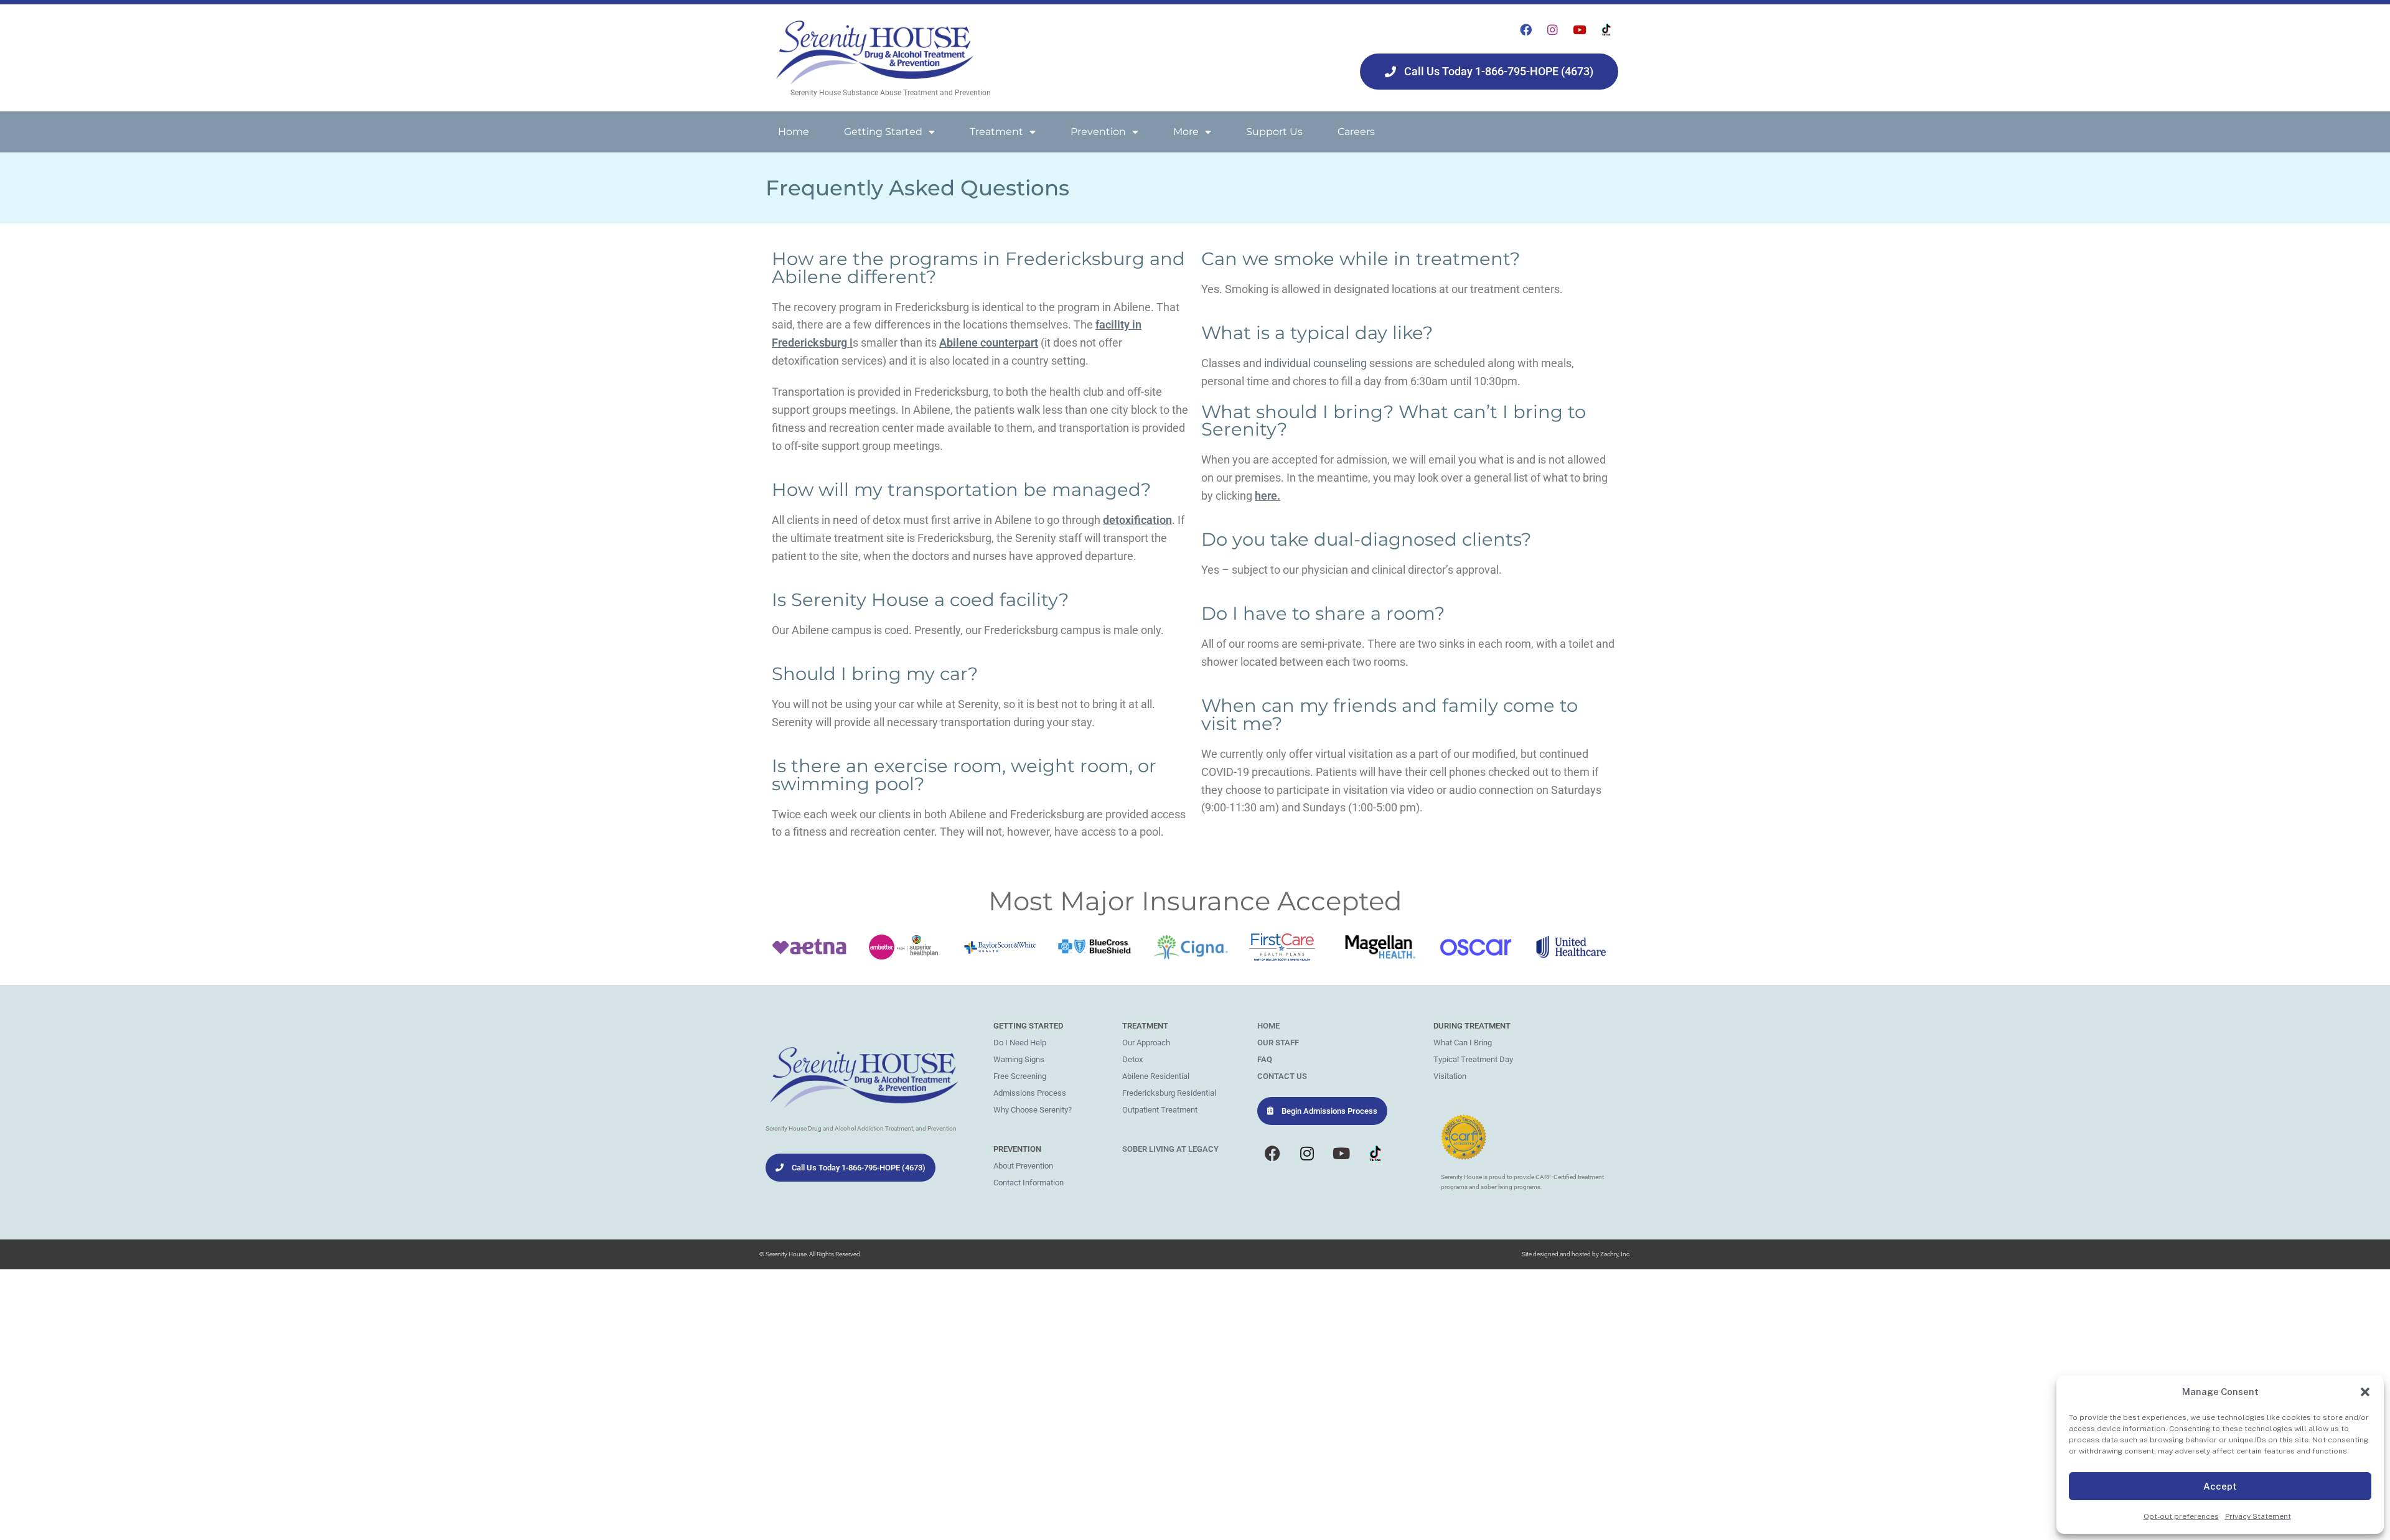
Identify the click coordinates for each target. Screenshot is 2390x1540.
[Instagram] (1553, 29)
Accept (2220, 1486)
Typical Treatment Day (1473, 1059)
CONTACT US (1282, 1076)
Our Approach (1146, 1043)
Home (794, 132)
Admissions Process (1030, 1093)
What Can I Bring (1463, 1043)
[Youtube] (1580, 29)
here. (1268, 496)
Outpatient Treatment (1160, 1110)
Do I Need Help (1020, 1043)
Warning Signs (1019, 1059)
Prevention (1098, 132)
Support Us (1274, 132)
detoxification (1137, 520)
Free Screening (1020, 1076)
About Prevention (1023, 1166)
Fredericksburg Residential (1169, 1093)
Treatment (996, 132)
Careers (1356, 132)
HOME (1268, 1026)
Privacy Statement (2258, 1516)
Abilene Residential (1156, 1076)
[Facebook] (1526, 29)
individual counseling (1315, 363)
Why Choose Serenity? (1033, 1110)
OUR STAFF (1278, 1043)
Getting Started (883, 132)
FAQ (1265, 1059)
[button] (2365, 1392)
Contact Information (1029, 1183)
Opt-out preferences (2181, 1516)
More (1186, 132)
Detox (1132, 1059)
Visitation (1450, 1076)
